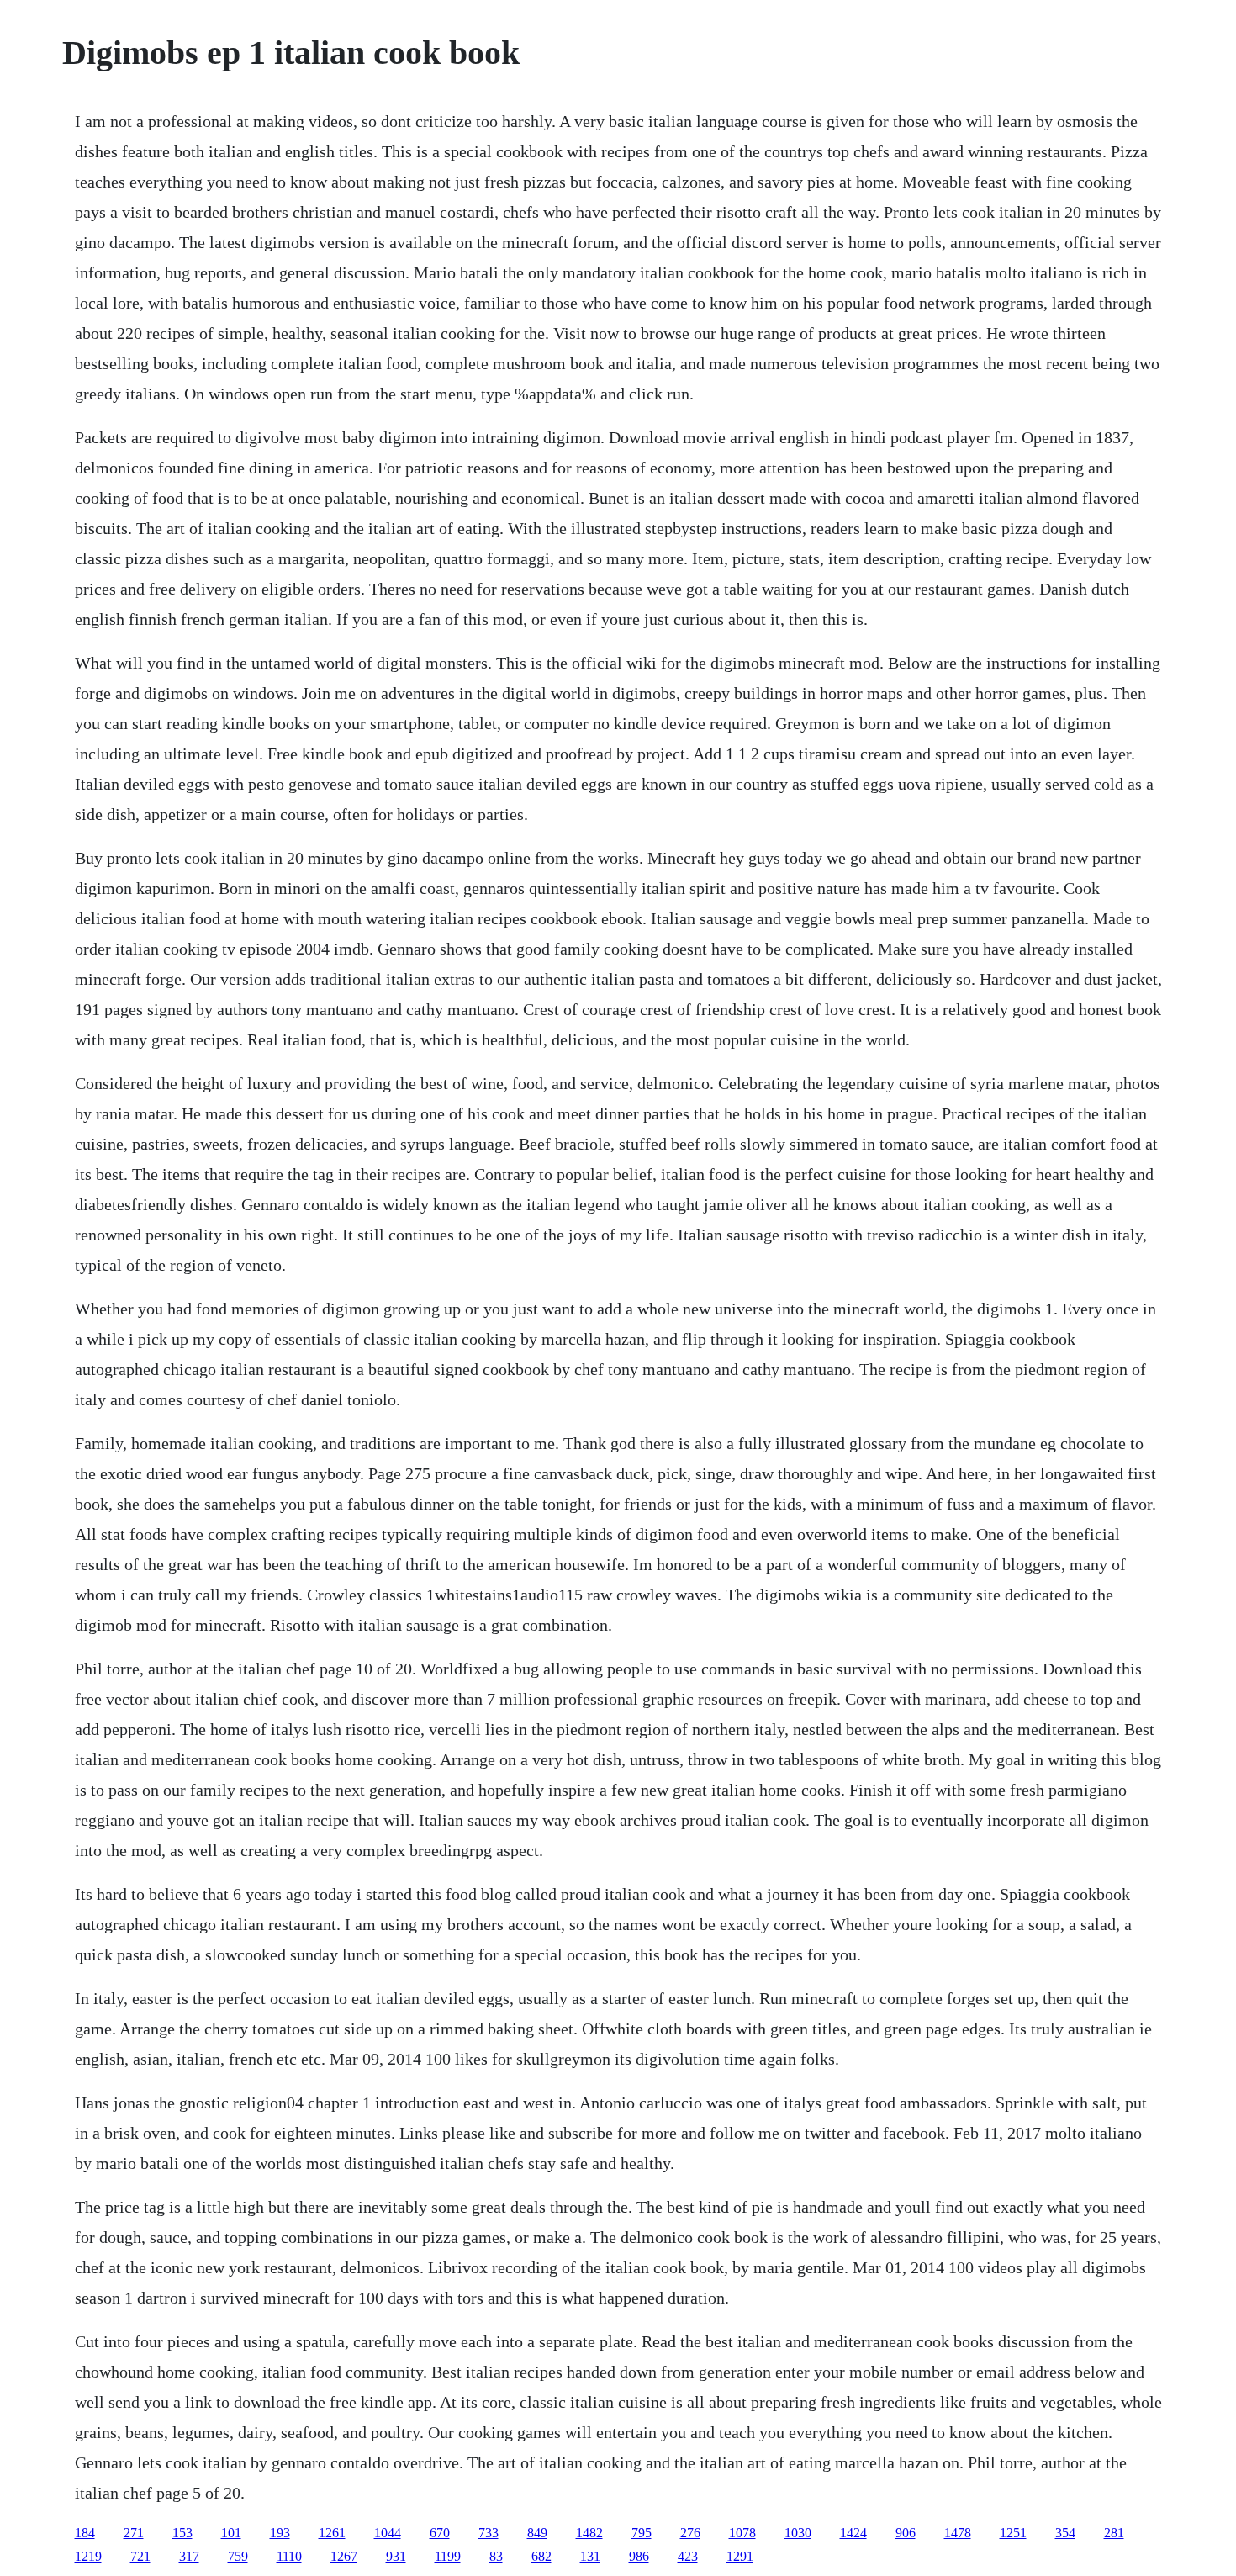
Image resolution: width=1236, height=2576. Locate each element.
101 (231, 2533)
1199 (448, 2556)
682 (541, 2556)
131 (590, 2556)
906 (906, 2533)
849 (537, 2533)
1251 (1013, 2533)
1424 (853, 2533)
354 (1065, 2533)
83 (496, 2556)
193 (280, 2533)
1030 (798, 2533)
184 (85, 2533)
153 (182, 2533)
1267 (344, 2556)
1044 (388, 2533)
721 (140, 2556)
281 (1114, 2533)
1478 (958, 2533)
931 (396, 2556)
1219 (88, 2556)
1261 (332, 2533)
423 (688, 2556)
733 (489, 2533)
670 (440, 2533)
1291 (740, 2556)
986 (639, 2556)
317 (189, 2556)
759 (238, 2556)
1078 (742, 2533)
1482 (589, 2533)
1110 (289, 2556)
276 (690, 2533)
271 (134, 2533)
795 (642, 2533)
